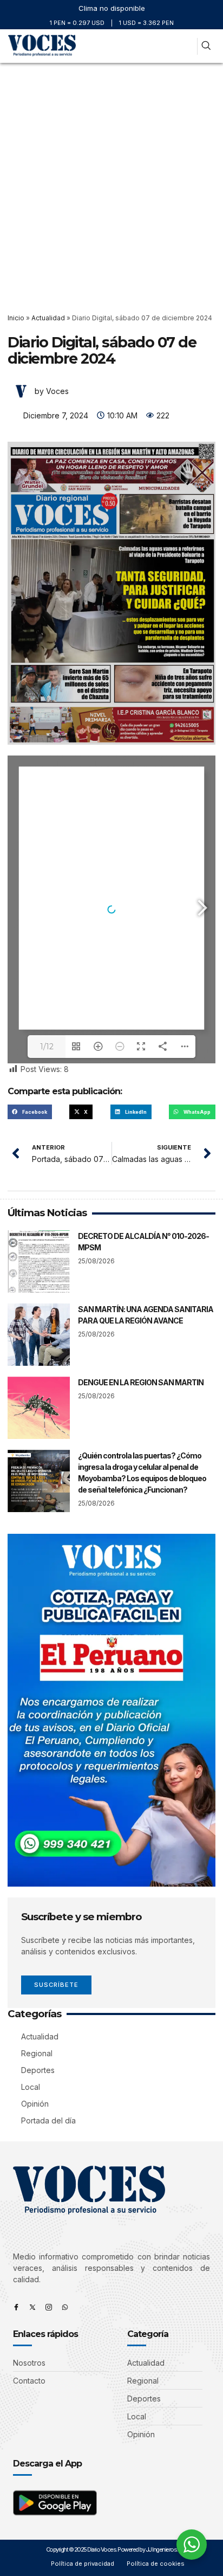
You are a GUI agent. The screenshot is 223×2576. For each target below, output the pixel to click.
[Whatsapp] (65, 2307)
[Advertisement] (111, 180)
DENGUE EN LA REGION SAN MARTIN (141, 1382)
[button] (185, 46)
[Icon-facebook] (16, 2307)
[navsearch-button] (206, 46)
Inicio (16, 318)
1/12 (47, 1047)
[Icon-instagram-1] (49, 2307)
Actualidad (48, 318)
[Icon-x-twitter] (32, 2307)
